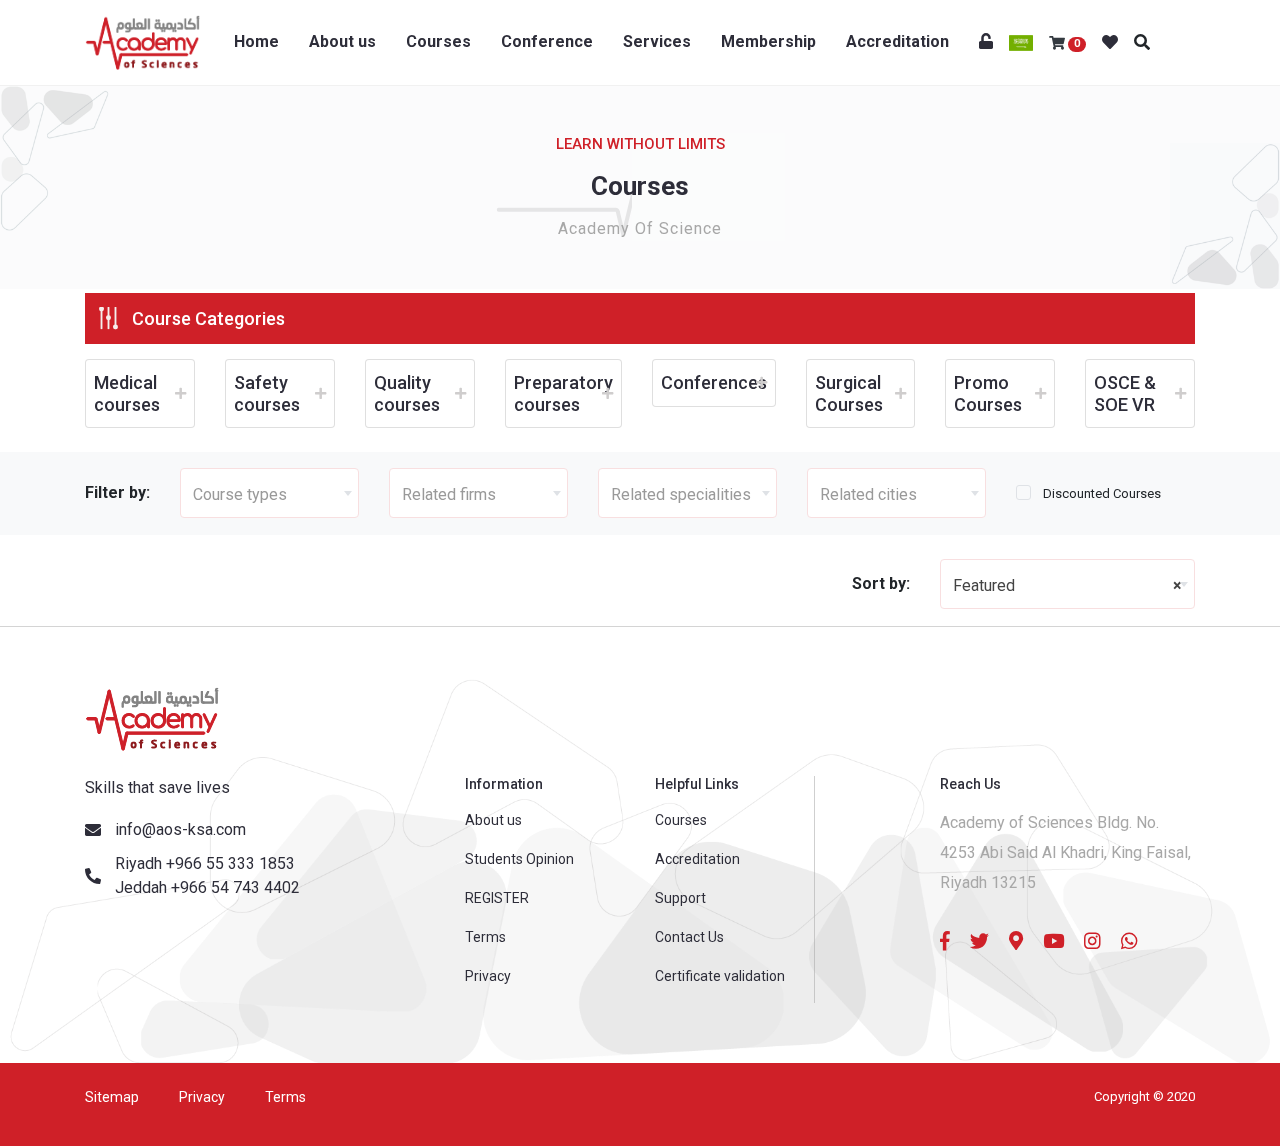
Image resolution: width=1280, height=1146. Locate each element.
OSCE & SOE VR (1125, 393)
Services (657, 41)
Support (680, 898)
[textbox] (269, 494)
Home (256, 41)
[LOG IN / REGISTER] (986, 42)
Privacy (488, 976)
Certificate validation (720, 976)
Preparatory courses (563, 393)
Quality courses (407, 393)
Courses (438, 41)
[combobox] (269, 493)
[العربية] (1021, 42)
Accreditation (897, 41)
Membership (768, 41)
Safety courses (267, 393)
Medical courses (127, 393)
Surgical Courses (849, 393)
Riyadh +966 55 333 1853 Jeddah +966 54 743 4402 (207, 875)
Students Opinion (519, 859)
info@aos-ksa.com (180, 829)
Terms (485, 937)
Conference (547, 41)
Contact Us (689, 937)
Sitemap (112, 1097)
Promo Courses (988, 393)
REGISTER (497, 898)
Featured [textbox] (1067, 585)
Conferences (714, 382)
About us (342, 41)
